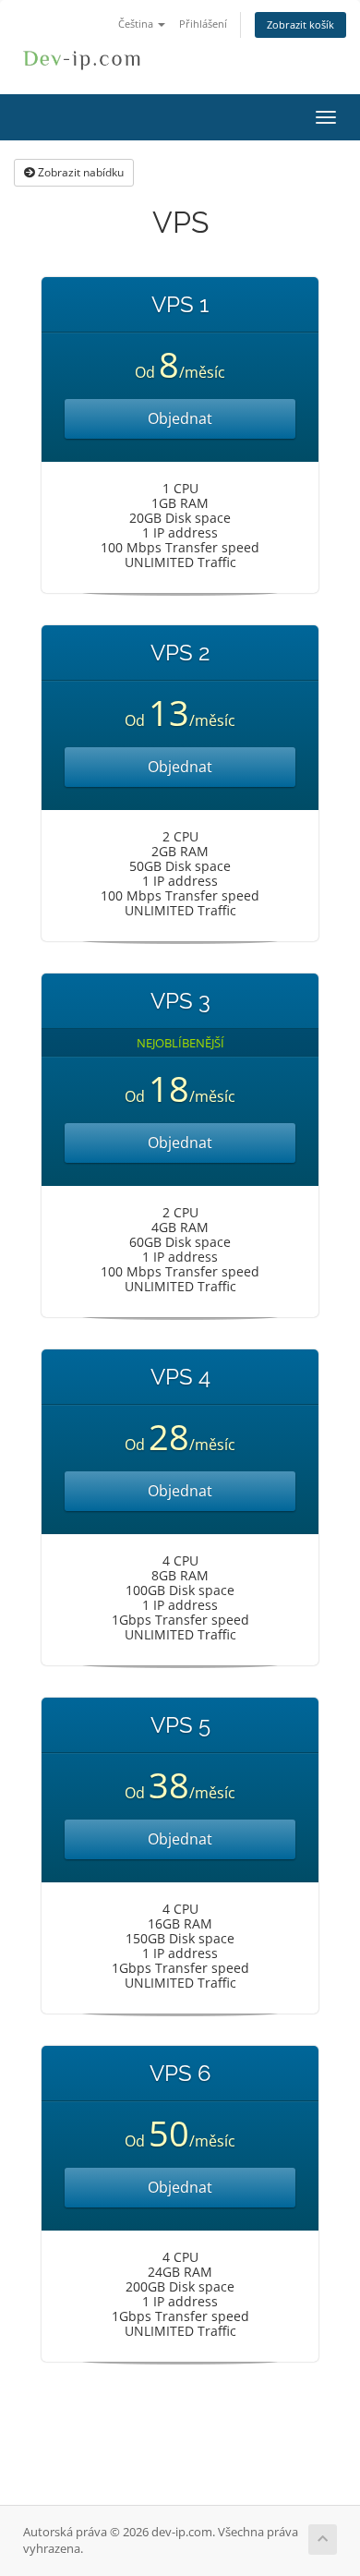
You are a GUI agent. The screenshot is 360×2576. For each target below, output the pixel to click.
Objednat (180, 418)
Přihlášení (203, 24)
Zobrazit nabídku (79, 172)
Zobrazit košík (300, 24)
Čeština (137, 24)
